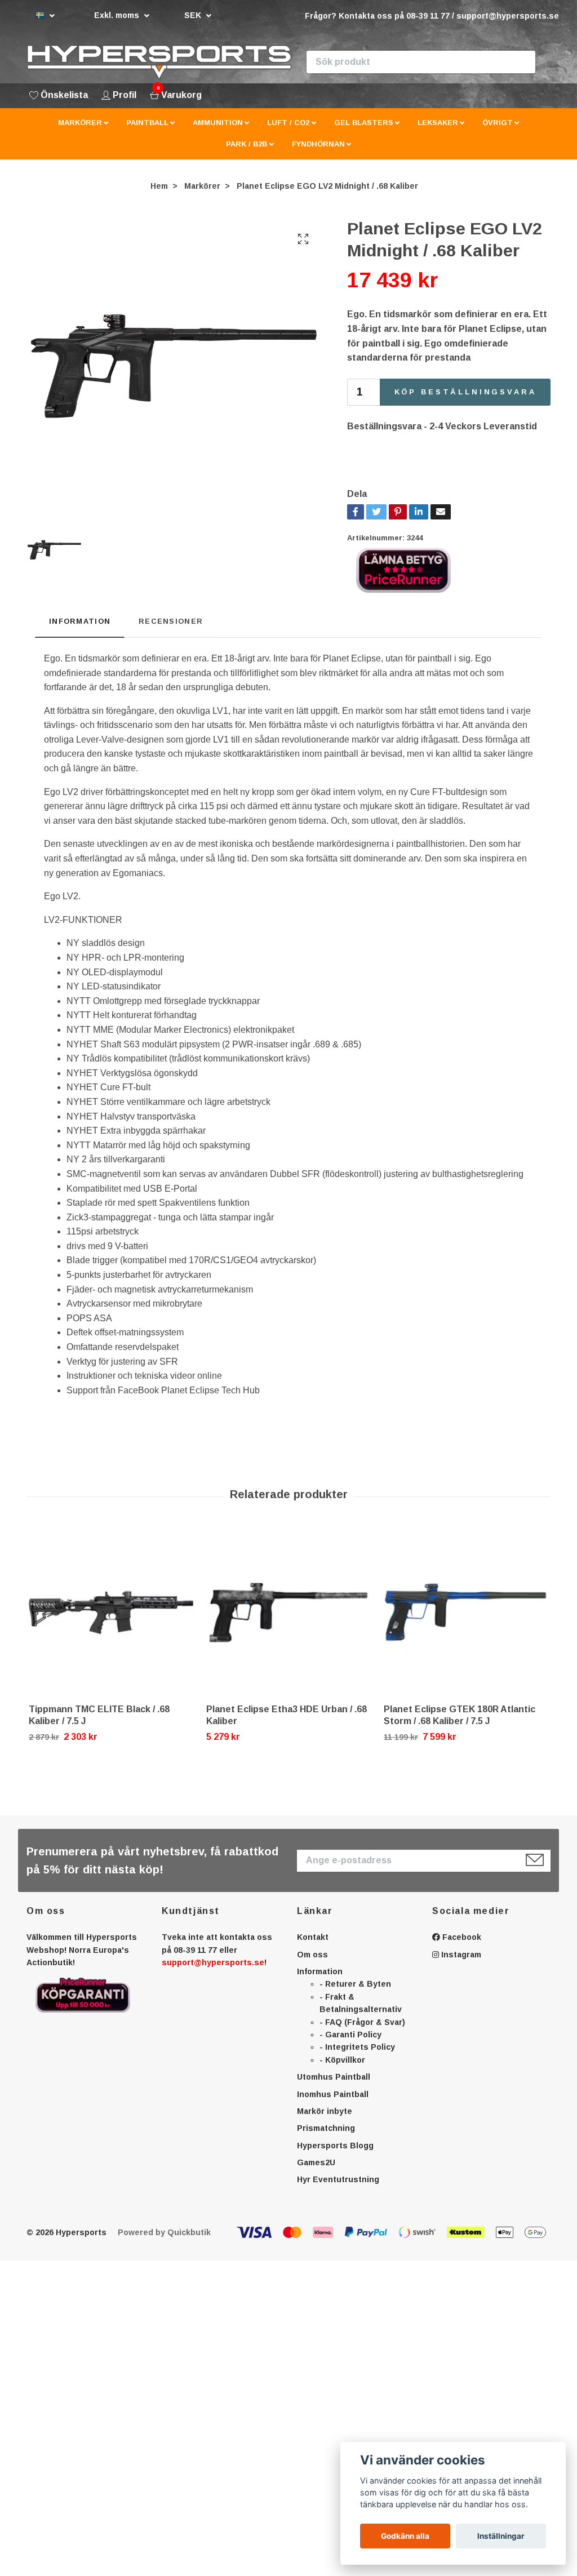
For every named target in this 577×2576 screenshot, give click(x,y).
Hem (159, 186)
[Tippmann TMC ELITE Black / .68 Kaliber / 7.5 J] (111, 1613)
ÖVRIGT (498, 123)
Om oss (312, 1955)
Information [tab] (80, 621)
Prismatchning (326, 2128)
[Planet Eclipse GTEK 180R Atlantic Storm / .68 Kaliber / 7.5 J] (466, 1613)
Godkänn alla (405, 2536)
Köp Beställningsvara (465, 392)
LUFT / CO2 (288, 123)
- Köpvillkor (342, 2060)
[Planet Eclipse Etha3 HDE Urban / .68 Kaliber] (288, 1613)
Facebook (461, 1937)
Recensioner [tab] (171, 621)
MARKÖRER (80, 123)
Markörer (202, 186)
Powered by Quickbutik (164, 2232)
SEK (194, 15)
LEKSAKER (438, 123)
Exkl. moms (118, 15)
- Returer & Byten (355, 1984)
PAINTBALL (147, 123)
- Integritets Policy (357, 2047)
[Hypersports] (159, 62)
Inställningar (501, 2536)
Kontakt (313, 1937)
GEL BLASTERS (364, 123)
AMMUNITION (218, 123)
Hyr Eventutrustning (338, 2179)
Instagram (460, 1955)
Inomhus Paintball (333, 2094)
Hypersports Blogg (335, 2146)
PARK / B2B (247, 144)
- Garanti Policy (350, 2035)
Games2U (316, 2162)
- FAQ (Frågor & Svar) (362, 2022)
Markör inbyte (325, 2111)
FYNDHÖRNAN (318, 144)
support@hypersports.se (213, 1962)
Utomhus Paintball (334, 2077)
